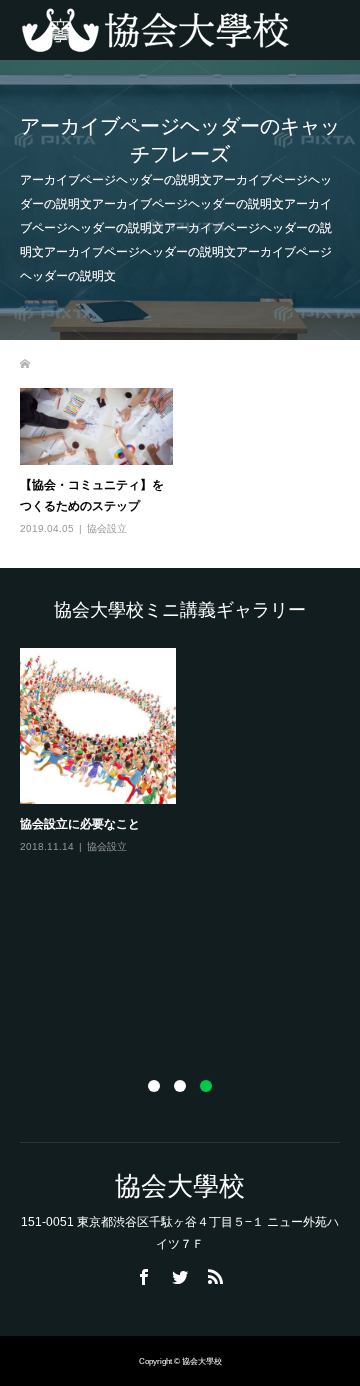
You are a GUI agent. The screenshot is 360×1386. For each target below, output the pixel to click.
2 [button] (180, 1086)
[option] (184, 764)
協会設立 (107, 528)
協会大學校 (180, 1186)
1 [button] (154, 1086)
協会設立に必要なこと (80, 823)
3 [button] (206, 1086)
